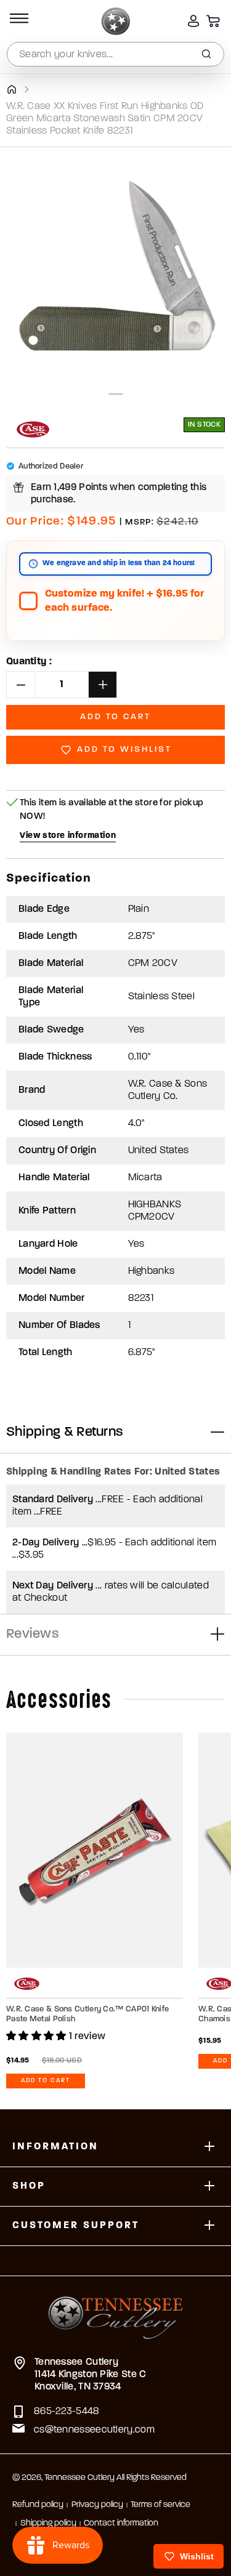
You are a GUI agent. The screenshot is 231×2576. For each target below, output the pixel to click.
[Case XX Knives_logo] (33, 429)
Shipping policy (48, 2523)
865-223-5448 (67, 2412)
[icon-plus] (209, 2147)
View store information (68, 836)
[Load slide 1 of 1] (116, 394)
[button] (17, 21)
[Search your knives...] (206, 54)
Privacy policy (97, 2505)
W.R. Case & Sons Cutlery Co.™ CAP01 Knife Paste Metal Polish (87, 2014)
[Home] (11, 89)
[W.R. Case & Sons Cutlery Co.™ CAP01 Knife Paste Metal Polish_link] (95, 1850)
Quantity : (29, 662)
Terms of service (160, 2505)
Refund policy (38, 2505)
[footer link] (115, 2310)
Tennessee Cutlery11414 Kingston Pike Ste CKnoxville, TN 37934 (91, 2375)
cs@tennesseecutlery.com (94, 2430)
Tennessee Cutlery (79, 2478)
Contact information (121, 2523)
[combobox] (115, 54)
